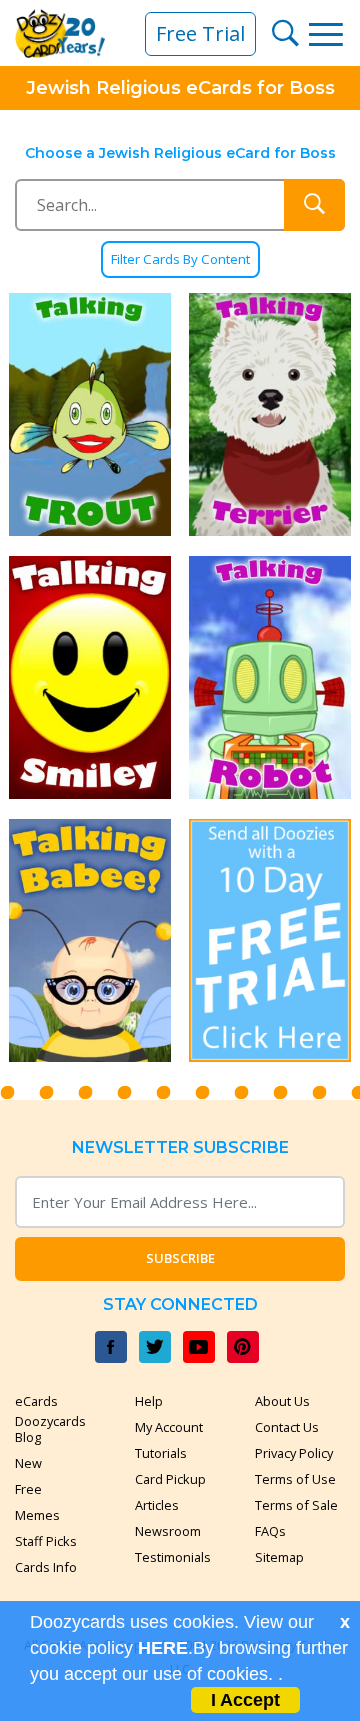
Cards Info (46, 1567)
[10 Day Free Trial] (270, 940)
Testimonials (173, 1557)
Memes (37, 1515)
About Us (282, 1401)
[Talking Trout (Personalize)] (90, 414)
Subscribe (180, 1258)
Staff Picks (46, 1541)
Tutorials (161, 1453)
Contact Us (287, 1427)
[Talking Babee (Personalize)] (90, 940)
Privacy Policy (294, 1453)
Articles (157, 1505)
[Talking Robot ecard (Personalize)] (270, 677)
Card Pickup (170, 1479)
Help (149, 1401)
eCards (36, 1401)
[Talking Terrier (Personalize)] (270, 414)
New (28, 1463)
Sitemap (279, 1557)
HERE (163, 1648)
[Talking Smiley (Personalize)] (90, 677)
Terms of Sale (296, 1505)
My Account (169, 1427)
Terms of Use (295, 1479)
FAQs (270, 1531)
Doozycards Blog (50, 1429)
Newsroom (168, 1531)
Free (28, 1489)
